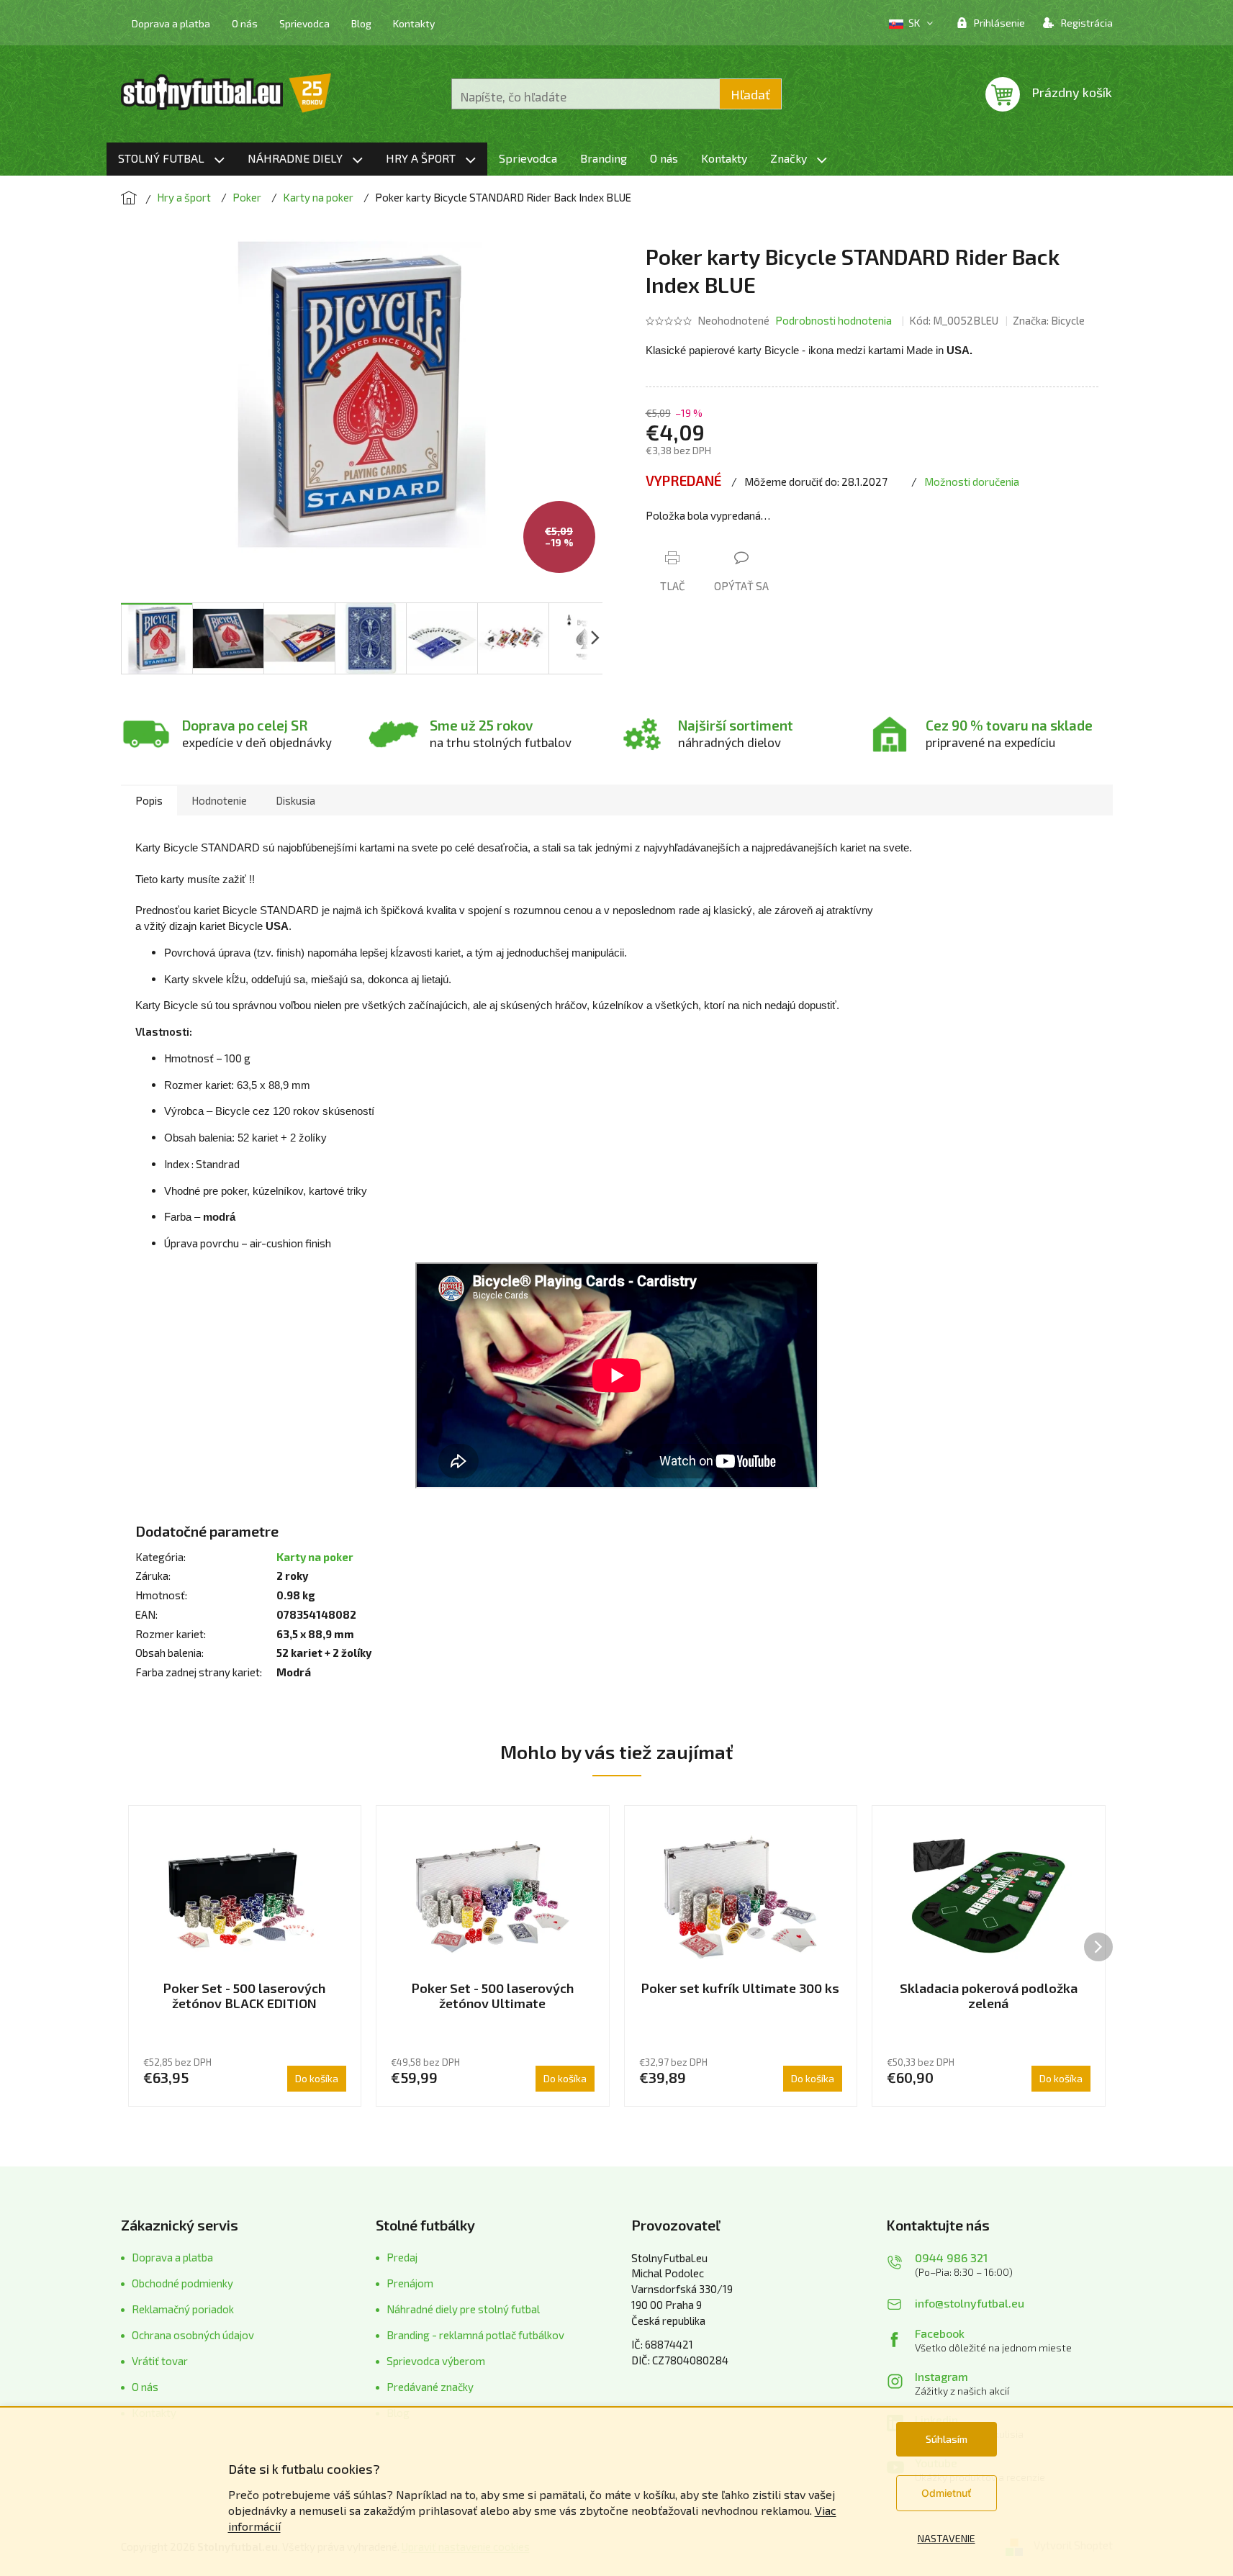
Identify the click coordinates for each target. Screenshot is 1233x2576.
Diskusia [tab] (295, 800)
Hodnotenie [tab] (219, 800)
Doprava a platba (171, 23)
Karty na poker (315, 1557)
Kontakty (414, 23)
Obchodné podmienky (182, 2283)
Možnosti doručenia (972, 482)
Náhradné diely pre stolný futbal (463, 2309)
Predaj (402, 2257)
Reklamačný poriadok (183, 2309)
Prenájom (410, 2283)
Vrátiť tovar (160, 2361)
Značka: (1049, 320)
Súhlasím (947, 2439)
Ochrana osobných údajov (193, 2335)
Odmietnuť (946, 2493)
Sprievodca (304, 23)
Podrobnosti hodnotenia (834, 320)
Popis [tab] (149, 800)
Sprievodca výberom (436, 2361)
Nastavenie (947, 2538)
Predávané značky (430, 2387)
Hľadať (750, 94)
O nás (245, 23)
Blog (361, 23)
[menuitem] (171, 159)
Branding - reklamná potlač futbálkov (475, 2335)
